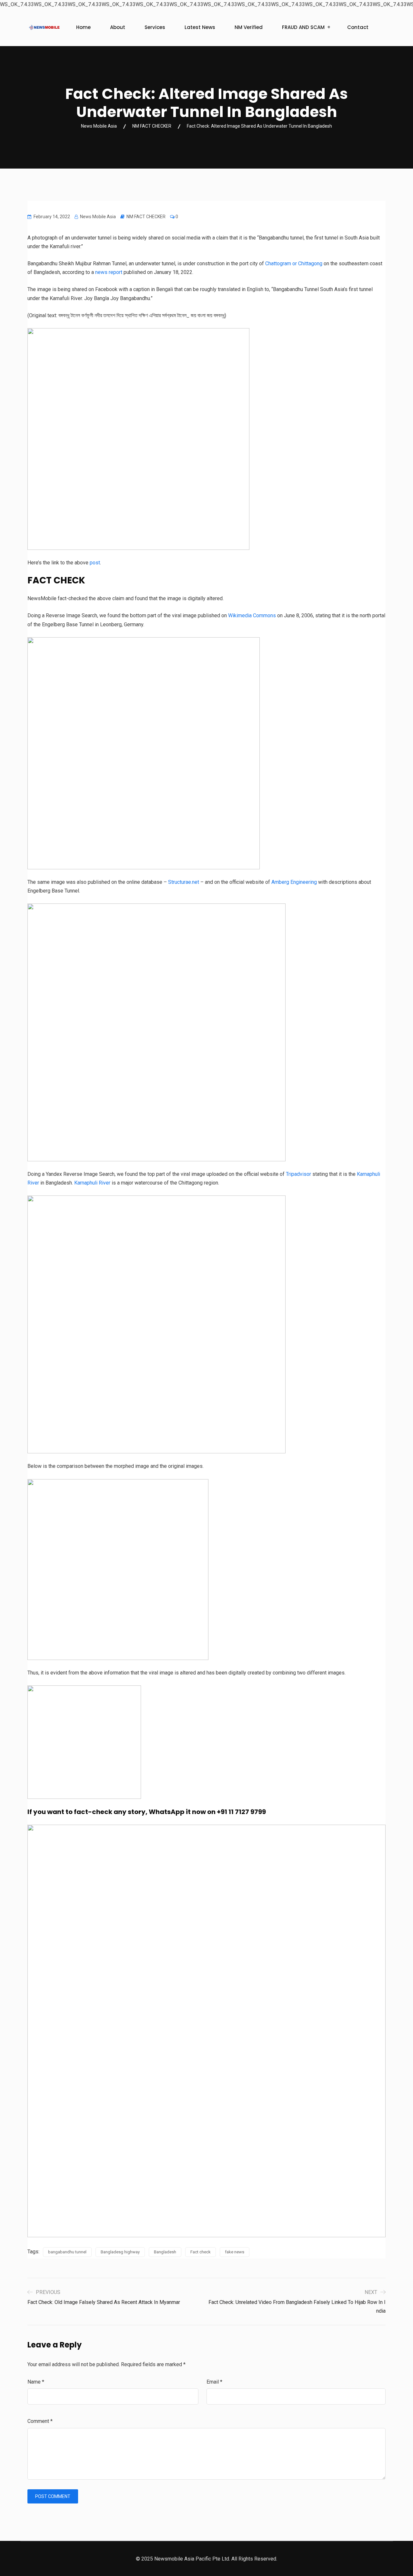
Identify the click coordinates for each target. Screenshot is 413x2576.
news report (109, 272)
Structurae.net (184, 882)
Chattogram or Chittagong (294, 263)
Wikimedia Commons (252, 615)
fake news (235, 2252)
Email (214, 2382)
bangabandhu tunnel (67, 2252)
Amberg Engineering (294, 882)
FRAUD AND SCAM (303, 27)
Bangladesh (165, 2252)
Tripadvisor (299, 1174)
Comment (40, 2421)
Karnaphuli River (92, 1183)
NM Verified (249, 27)
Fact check (201, 2252)
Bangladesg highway (120, 2252)
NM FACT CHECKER (146, 217)
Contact (358, 27)
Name (36, 2382)
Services (155, 27)
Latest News (200, 27)
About (118, 27)
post (95, 563)
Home (83, 27)
